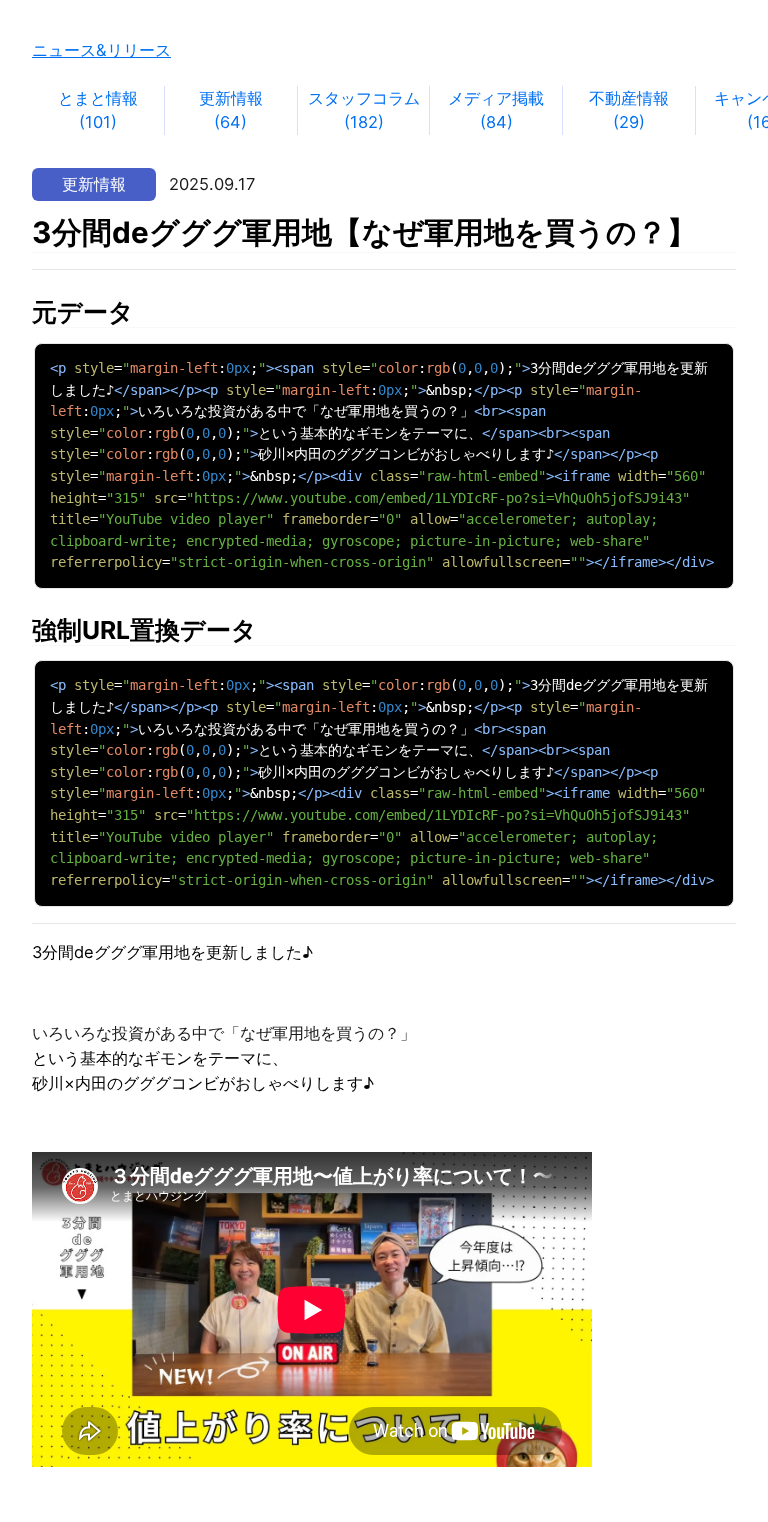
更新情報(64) (231, 110)
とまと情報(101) (98, 110)
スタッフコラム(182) (364, 110)
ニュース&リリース (101, 50)
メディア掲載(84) (496, 110)
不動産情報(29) (629, 110)
